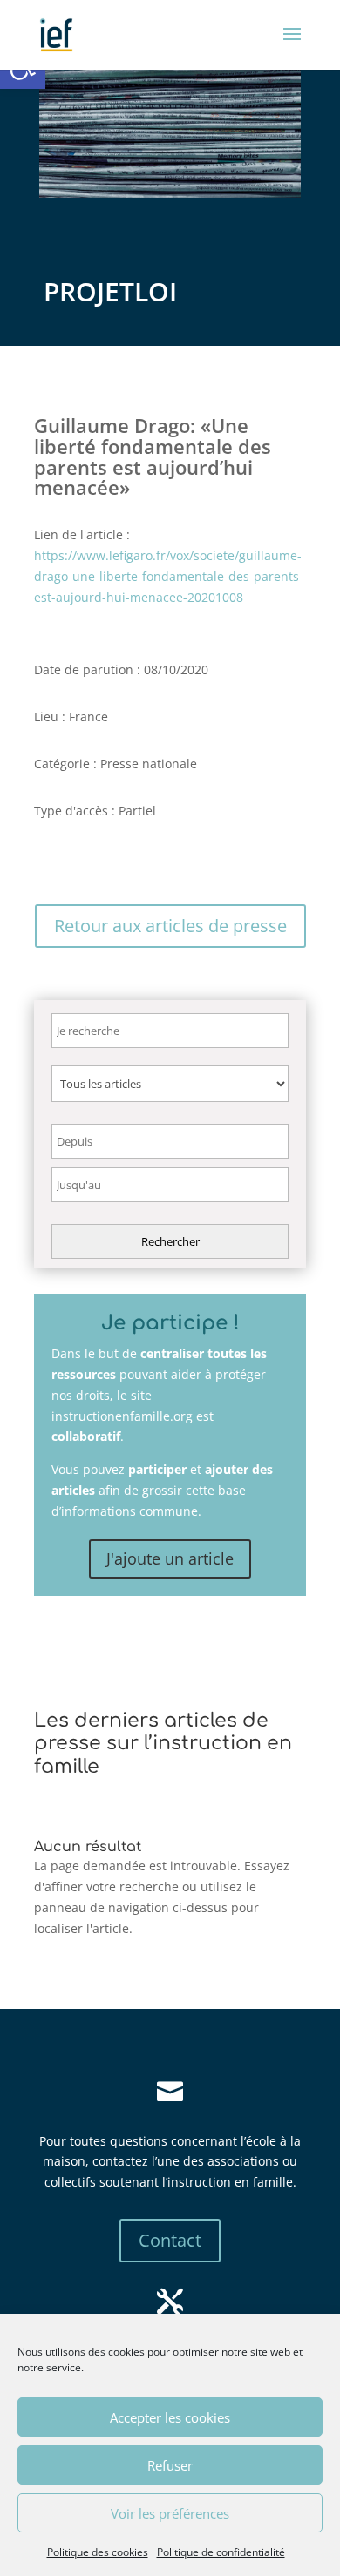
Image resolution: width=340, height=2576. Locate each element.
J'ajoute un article (170, 1558)
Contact (170, 2240)
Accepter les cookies (170, 2417)
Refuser (170, 2465)
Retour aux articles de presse (170, 926)
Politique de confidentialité (221, 2552)
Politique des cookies (98, 2552)
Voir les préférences (170, 2513)
